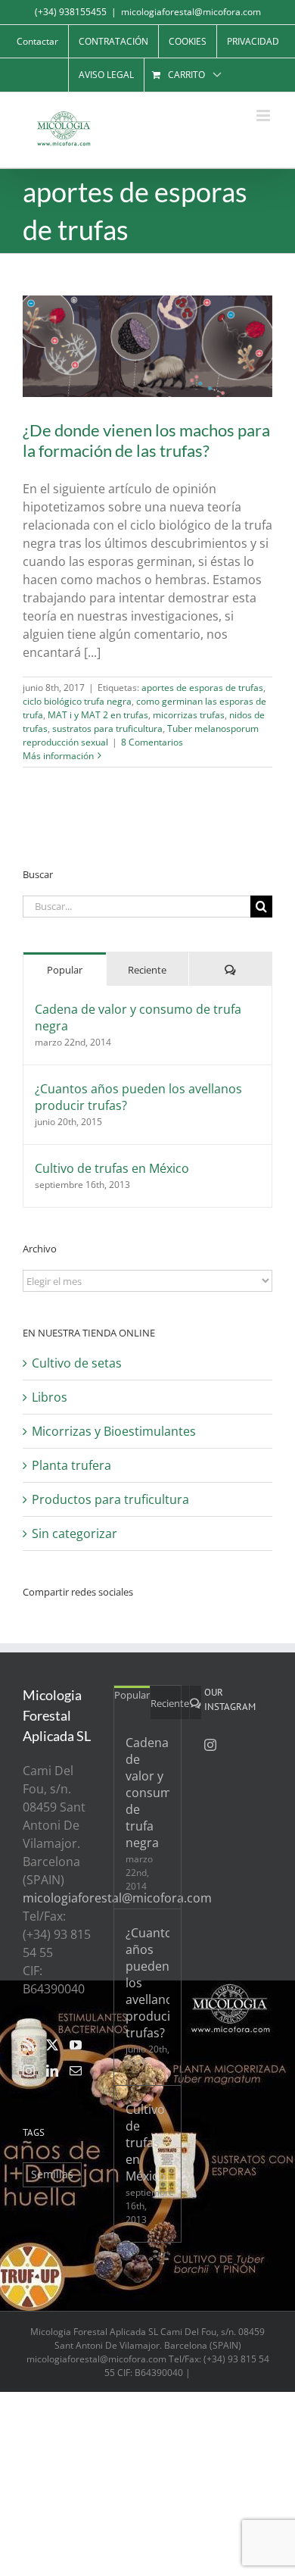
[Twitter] (52, 2045)
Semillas (52, 2174)
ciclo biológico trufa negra (77, 701)
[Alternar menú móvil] (264, 116)
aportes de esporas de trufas (202, 688)
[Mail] (76, 2071)
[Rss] (29, 2045)
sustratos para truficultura (107, 728)
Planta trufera (71, 1465)
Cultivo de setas (77, 1363)
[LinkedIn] (52, 2071)
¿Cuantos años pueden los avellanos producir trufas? (138, 1097)
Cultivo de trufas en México (112, 1168)
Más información (58, 756)
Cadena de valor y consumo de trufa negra (138, 1018)
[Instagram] (29, 2071)
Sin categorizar (75, 1533)
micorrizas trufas (189, 715)
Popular (65, 970)
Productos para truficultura (110, 1499)
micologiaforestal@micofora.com (191, 12)
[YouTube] (76, 2045)
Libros (50, 1397)
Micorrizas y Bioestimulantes (114, 1431)
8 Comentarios (152, 742)
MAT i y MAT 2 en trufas (98, 715)
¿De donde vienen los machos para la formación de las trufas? (146, 440)
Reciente (147, 970)
